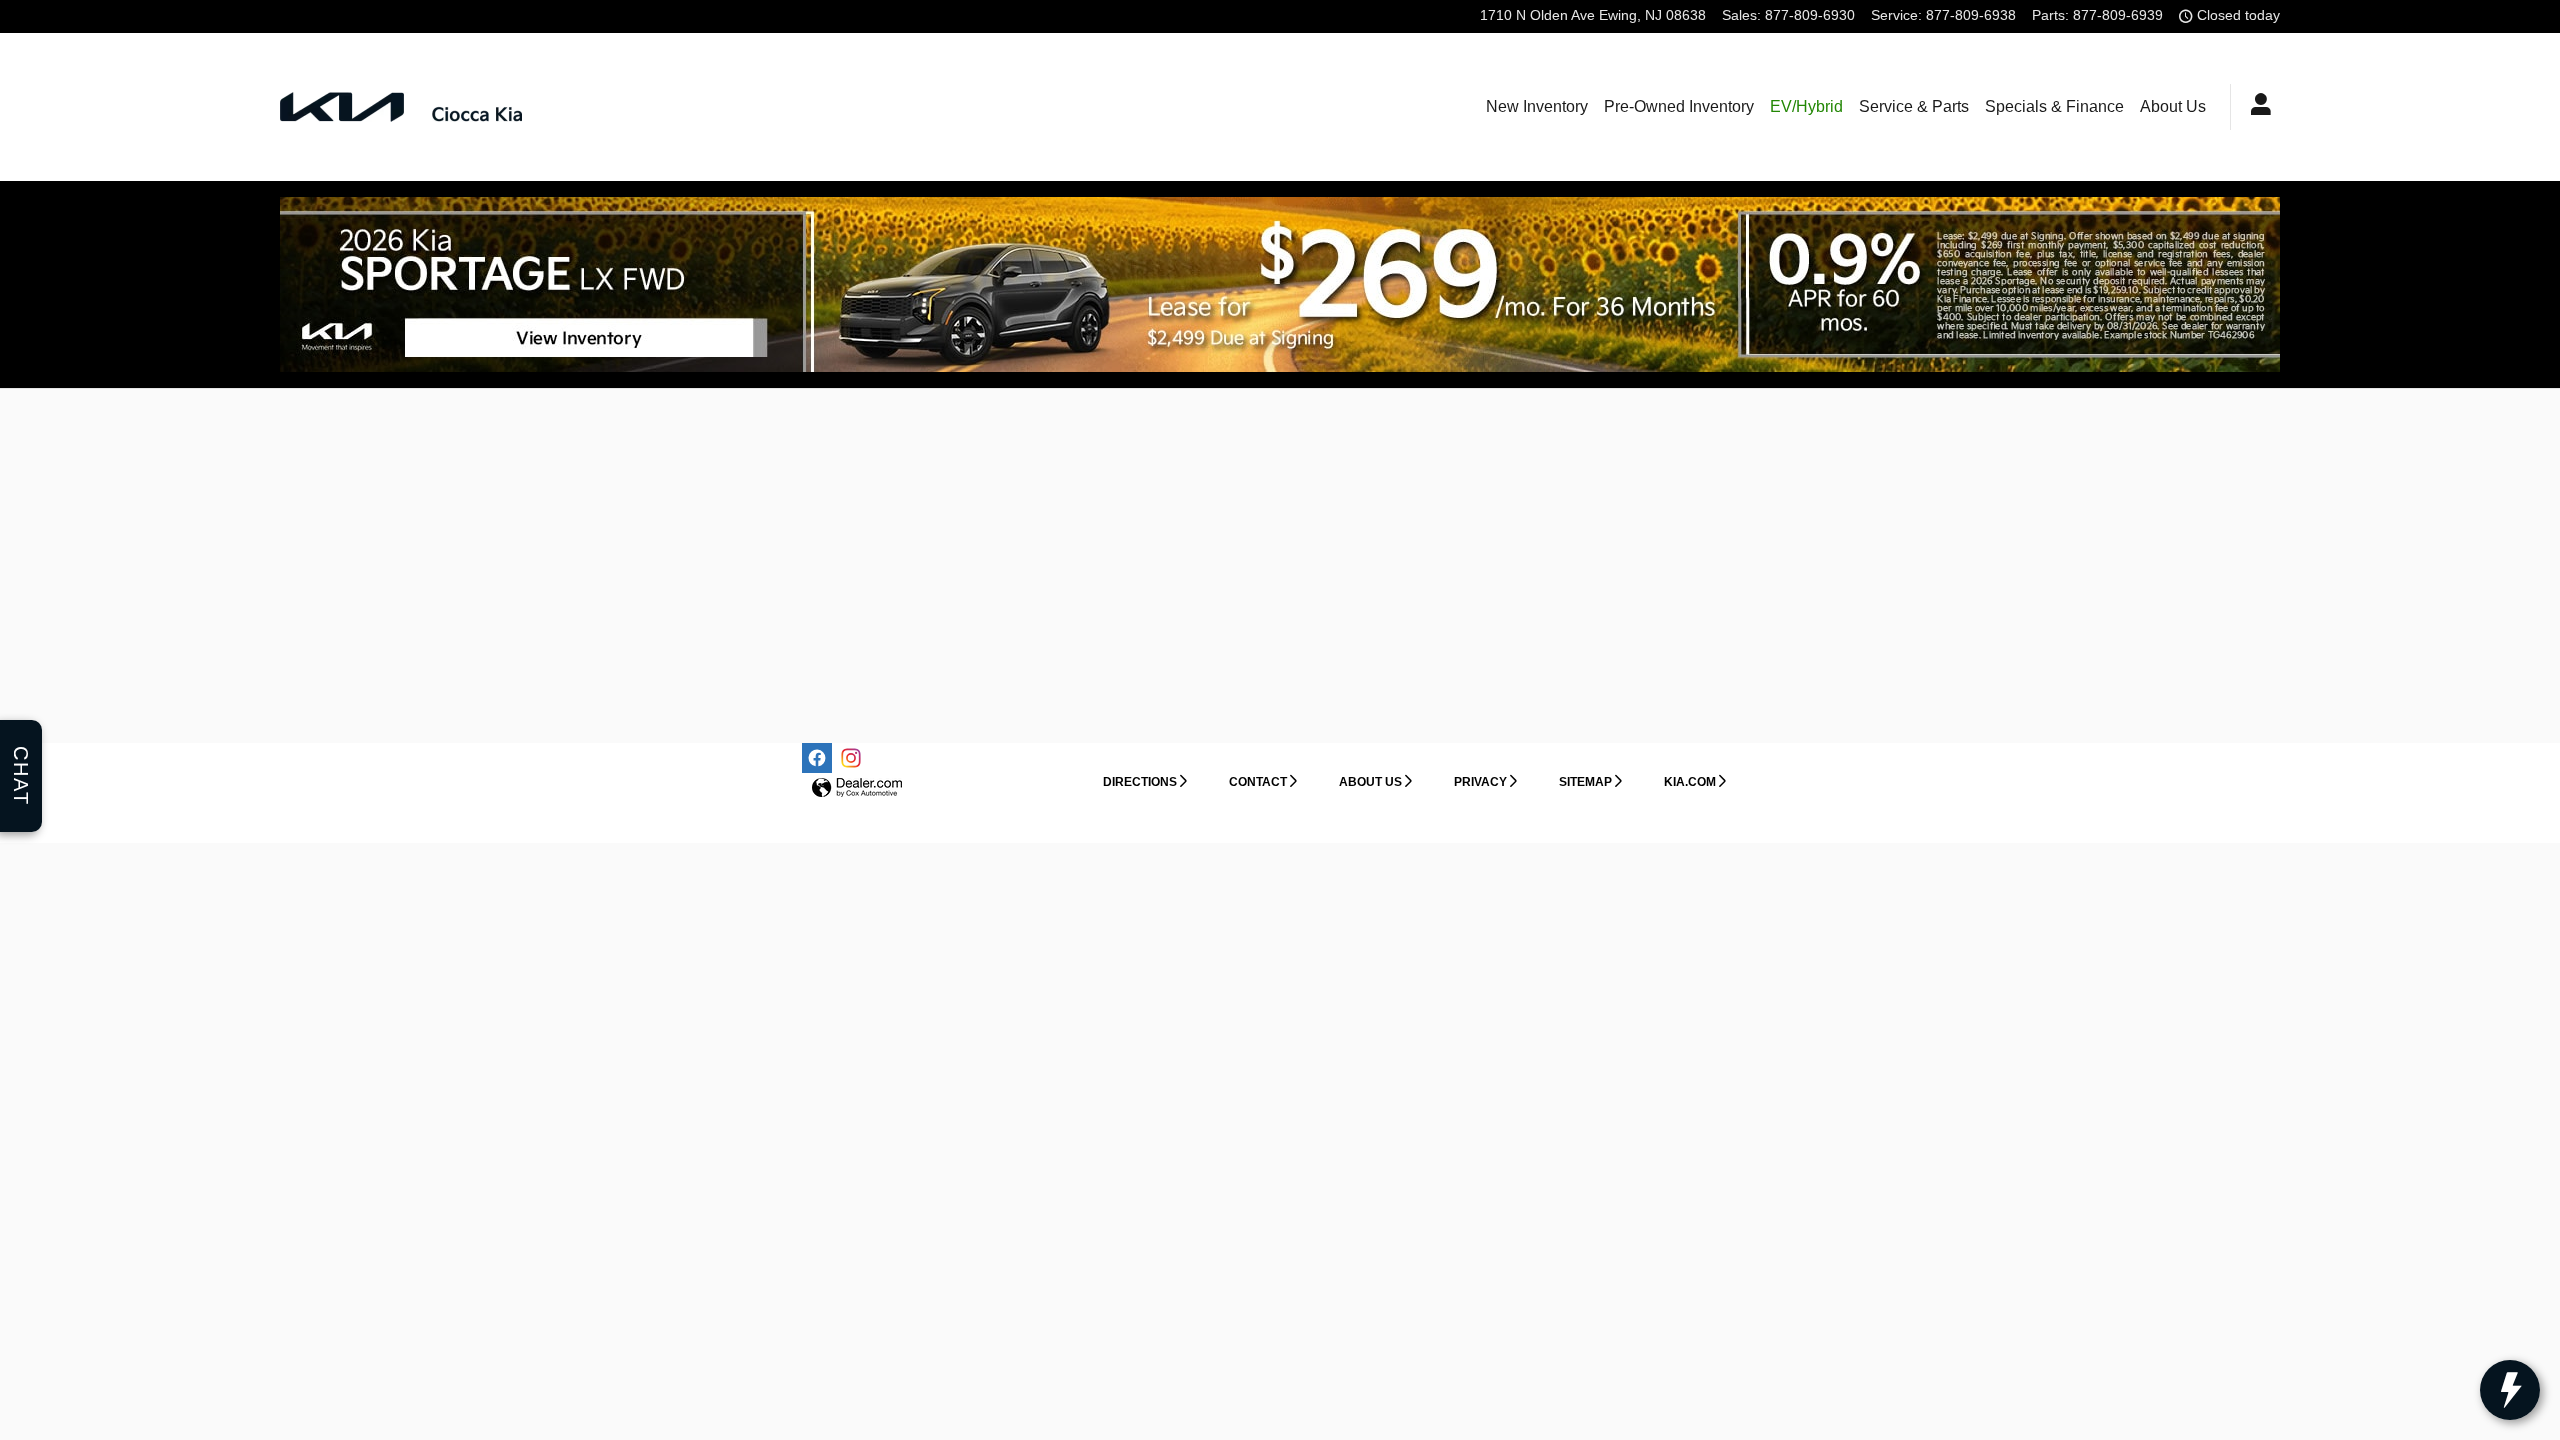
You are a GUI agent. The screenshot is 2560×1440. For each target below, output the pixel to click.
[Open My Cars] (2255, 107)
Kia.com (1690, 782)
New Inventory (1537, 106)
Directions (1140, 782)
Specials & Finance (2054, 106)
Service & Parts (1914, 106)
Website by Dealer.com (857, 788)
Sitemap (1585, 782)
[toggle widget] (2510, 1390)
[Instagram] (851, 758)
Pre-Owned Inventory (1679, 106)
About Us (2173, 106)
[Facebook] (817, 758)
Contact (1258, 782)
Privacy (1480, 782)
